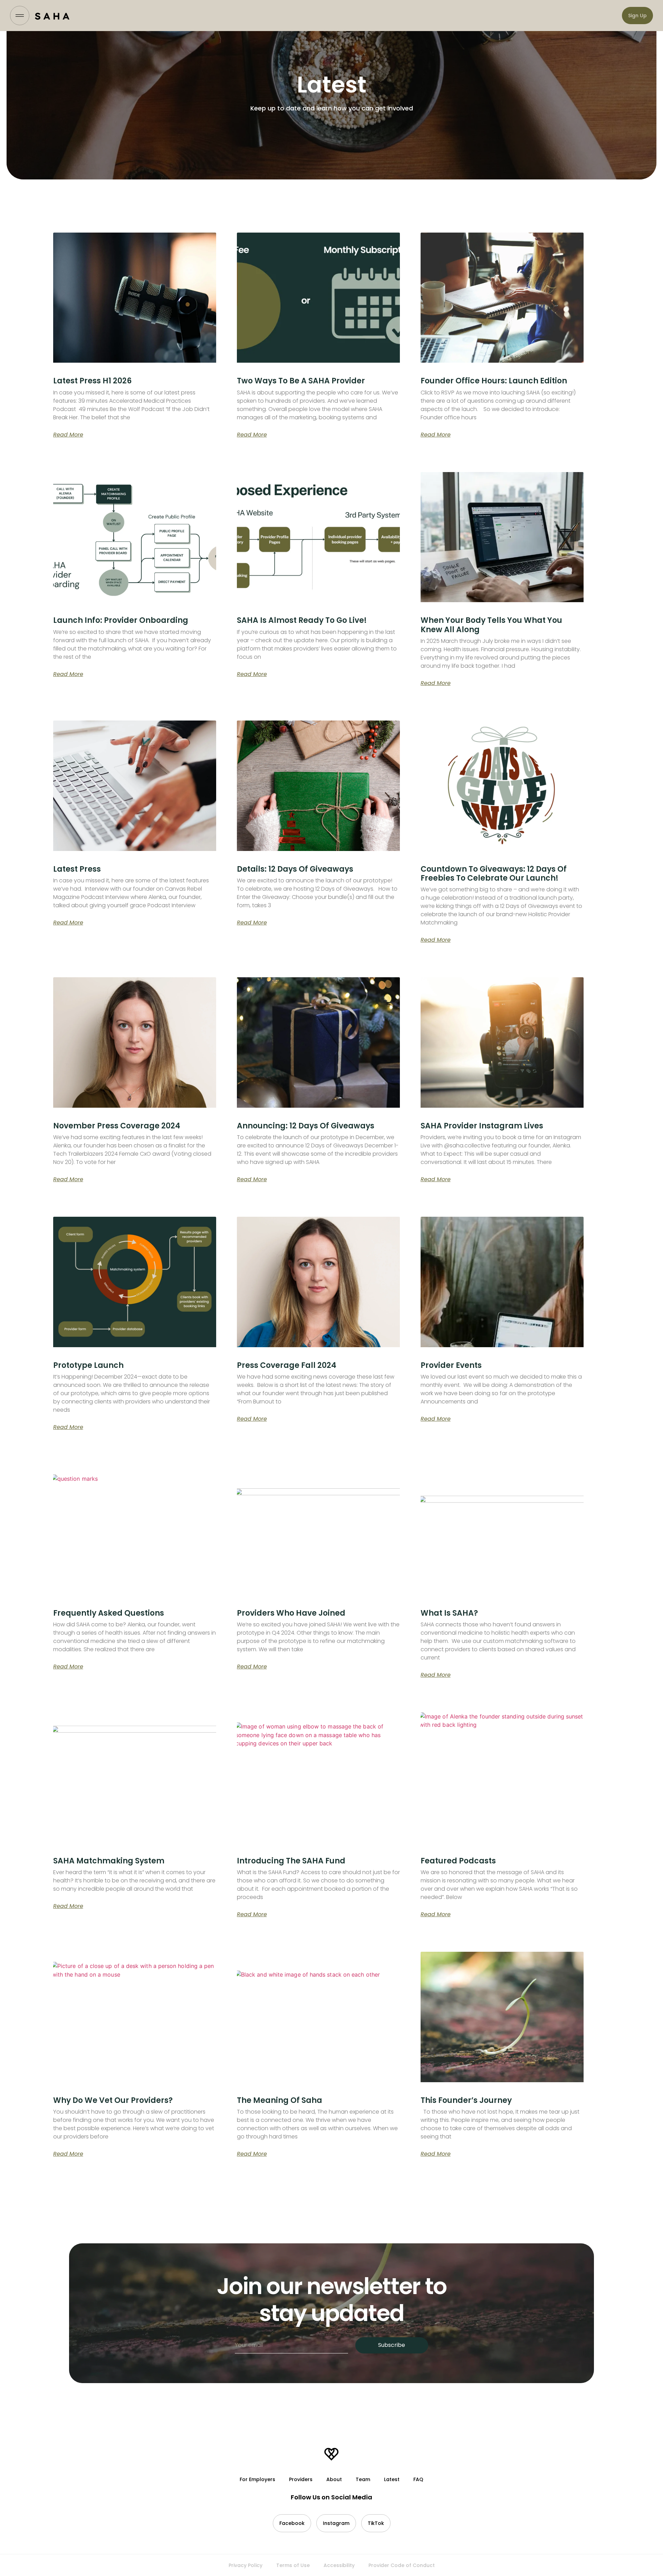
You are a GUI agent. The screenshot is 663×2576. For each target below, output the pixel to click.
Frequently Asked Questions (109, 1613)
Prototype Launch (88, 1365)
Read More (68, 435)
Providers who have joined (291, 1613)
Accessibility (339, 2565)
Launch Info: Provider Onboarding (121, 620)
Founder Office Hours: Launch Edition (494, 381)
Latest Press (77, 869)
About (334, 2479)
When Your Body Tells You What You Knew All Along (491, 625)
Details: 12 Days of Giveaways (295, 869)
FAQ (418, 2479)
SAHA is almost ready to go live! (302, 620)
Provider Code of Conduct (402, 2565)
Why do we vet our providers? (113, 2100)
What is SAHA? (449, 1613)
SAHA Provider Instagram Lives (482, 1126)
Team (363, 2479)
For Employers (257, 2479)
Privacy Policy (246, 2565)
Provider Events (451, 1365)
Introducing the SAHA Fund (291, 1861)
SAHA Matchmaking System (109, 1861)
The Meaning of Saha (280, 2100)
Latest (392, 2479)
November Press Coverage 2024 (117, 1126)
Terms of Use (293, 2565)
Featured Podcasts (458, 1861)
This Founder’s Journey (466, 2100)
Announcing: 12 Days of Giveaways (306, 1126)
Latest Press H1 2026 (92, 381)
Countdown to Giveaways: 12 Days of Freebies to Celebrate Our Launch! (494, 874)
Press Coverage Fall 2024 (287, 1365)
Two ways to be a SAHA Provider (301, 381)
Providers (301, 2479)
